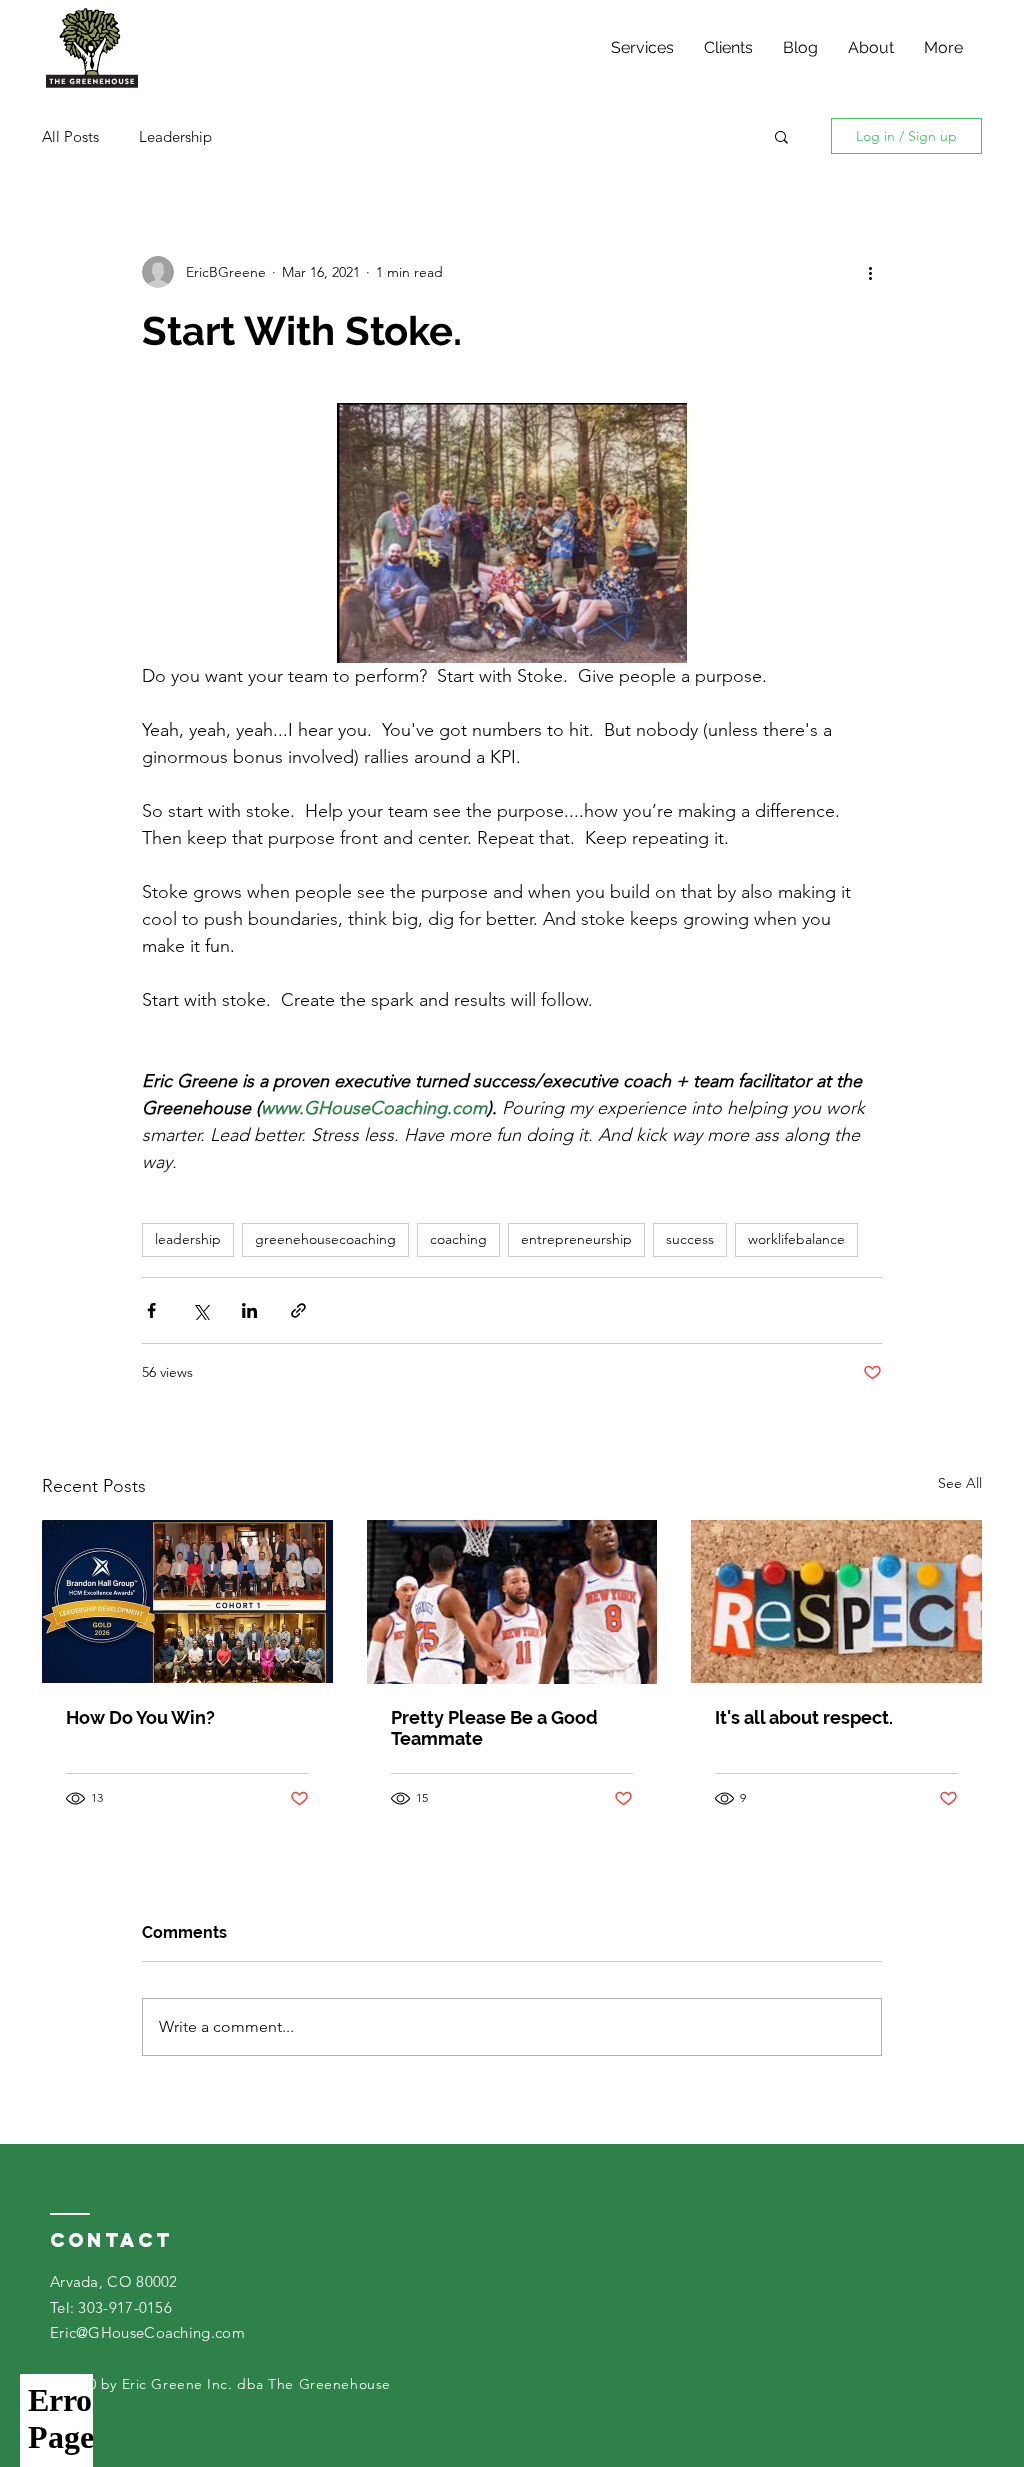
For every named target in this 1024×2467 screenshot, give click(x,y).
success (690, 1239)
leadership (188, 1239)
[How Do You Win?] (187, 1601)
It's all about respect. (804, 1717)
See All (960, 1483)
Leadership (175, 136)
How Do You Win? (140, 1717)
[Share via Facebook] (151, 1310)
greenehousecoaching (325, 1239)
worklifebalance (796, 1239)
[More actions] (870, 272)
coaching (458, 1239)
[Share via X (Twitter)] (200, 1310)
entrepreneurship (576, 1239)
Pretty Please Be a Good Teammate (494, 1728)
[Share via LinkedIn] (249, 1310)
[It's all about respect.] (836, 1601)
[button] (781, 136)
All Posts (70, 136)
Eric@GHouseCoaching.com (147, 2332)
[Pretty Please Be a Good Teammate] (512, 1602)
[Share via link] (298, 1310)
